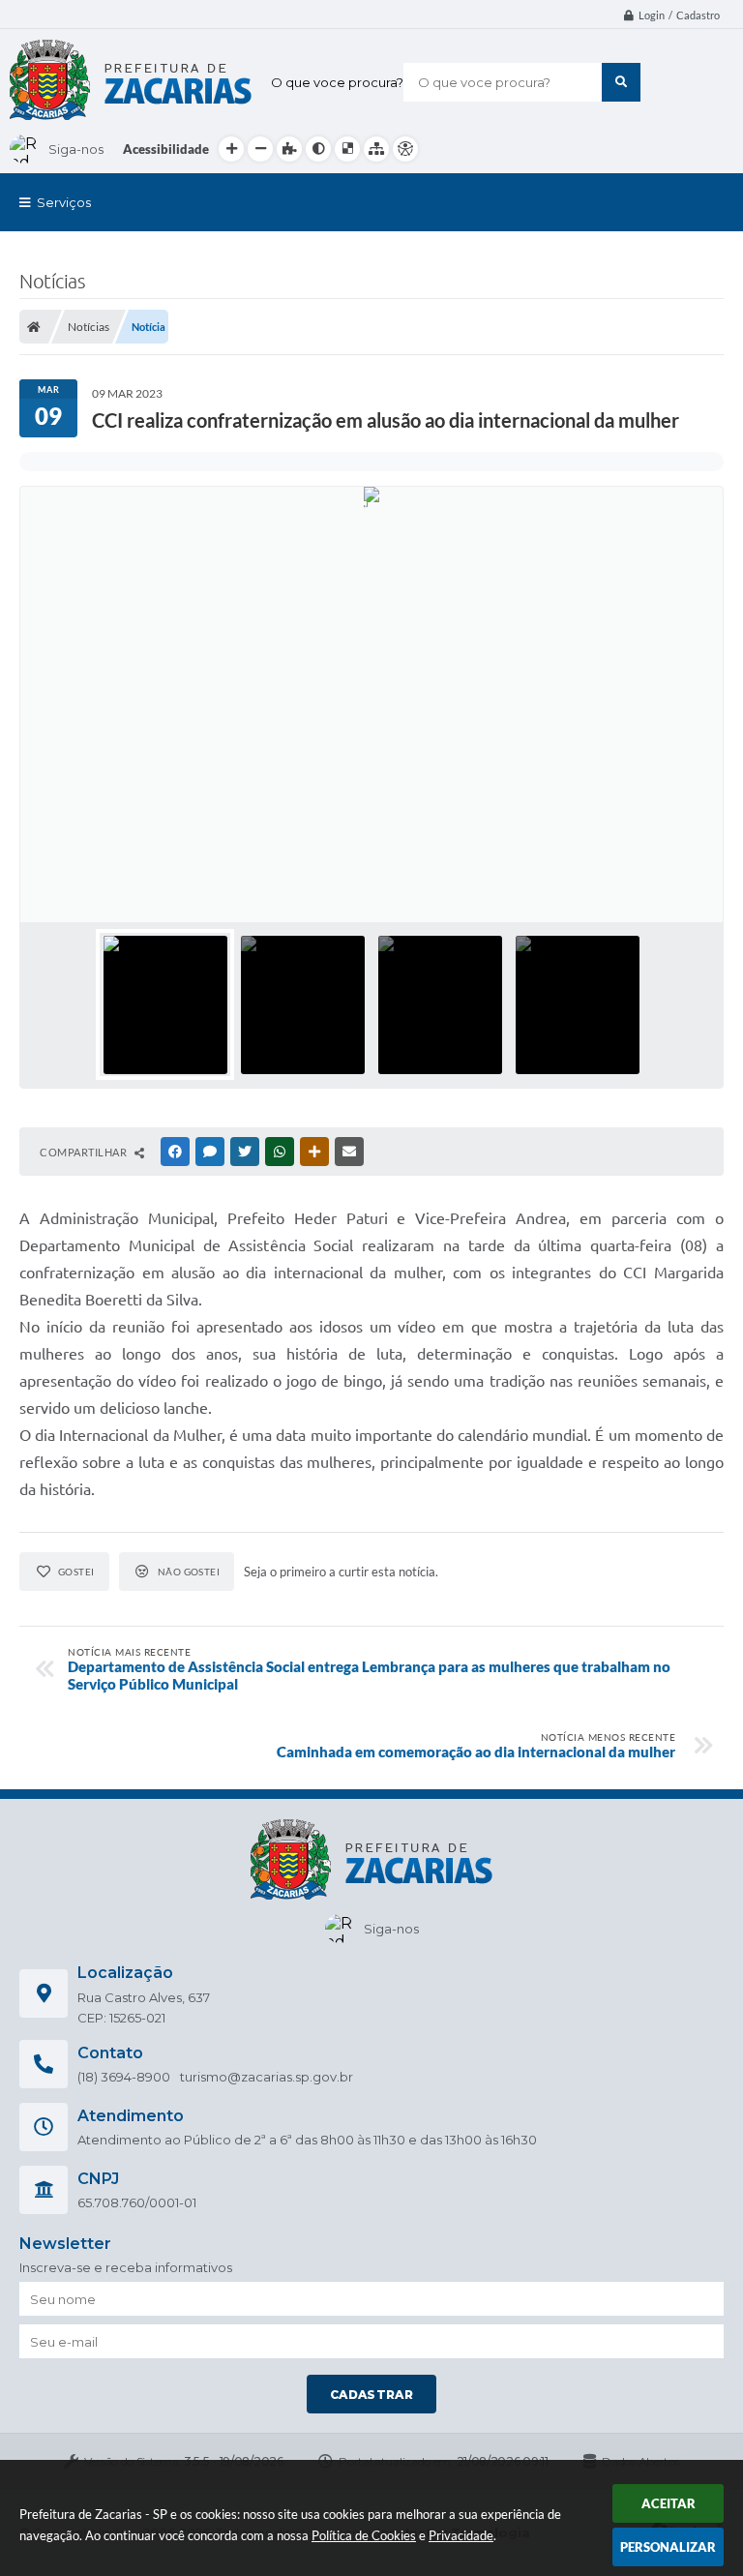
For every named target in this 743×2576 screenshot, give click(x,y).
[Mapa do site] (376, 149)
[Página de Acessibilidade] (405, 149)
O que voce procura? (337, 82)
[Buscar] (621, 82)
